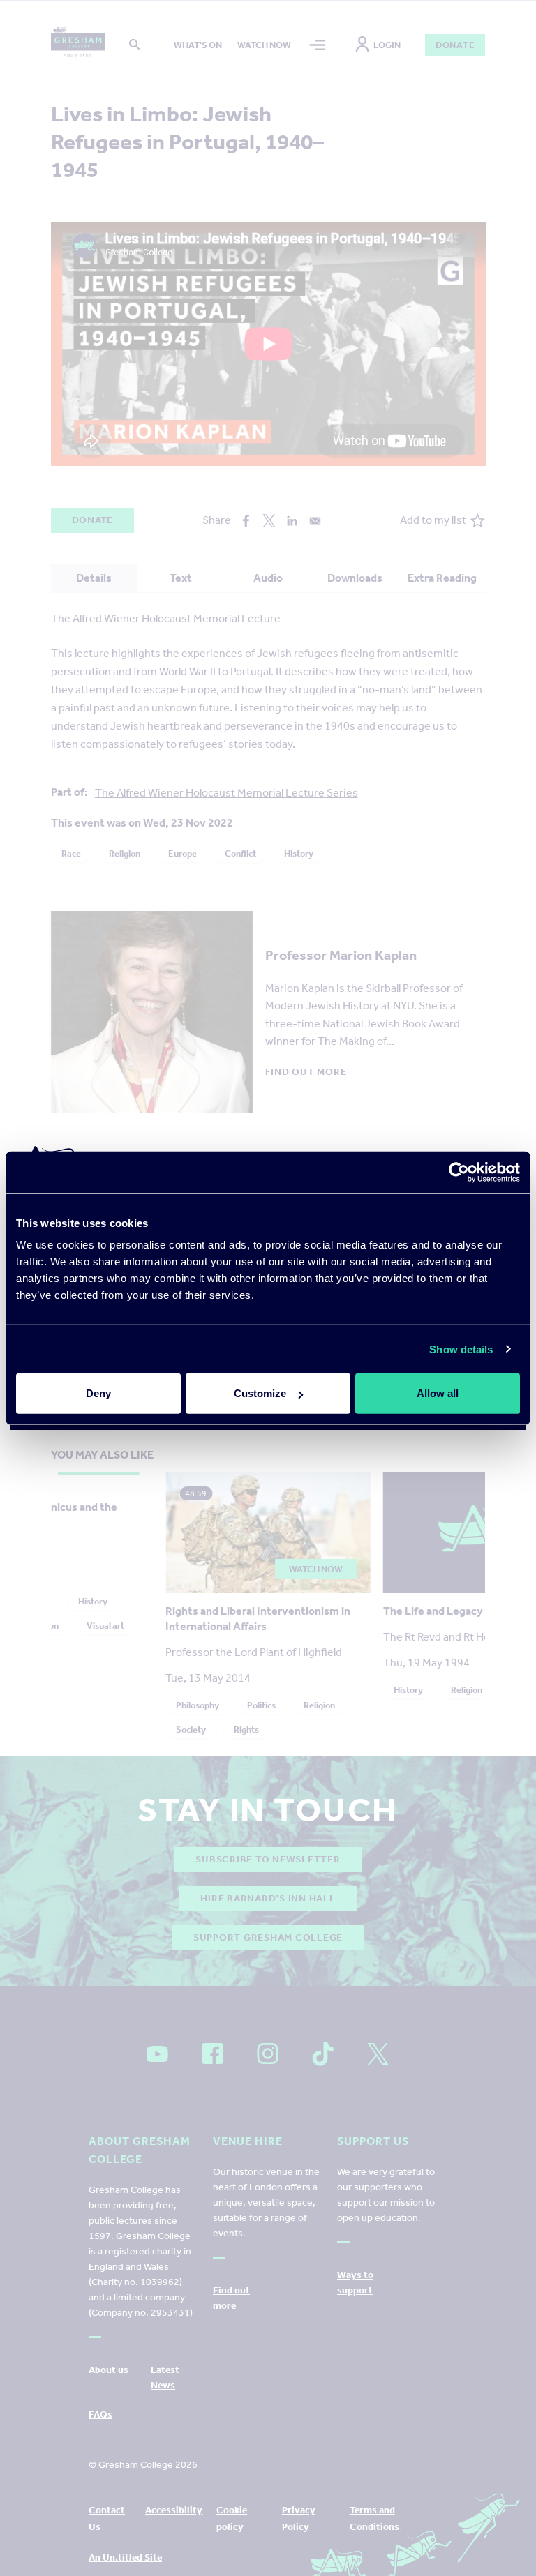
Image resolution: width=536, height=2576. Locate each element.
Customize (260, 1393)
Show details (461, 1349)
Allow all (438, 1393)
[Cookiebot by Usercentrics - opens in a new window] (459, 1172)
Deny (98, 1393)
